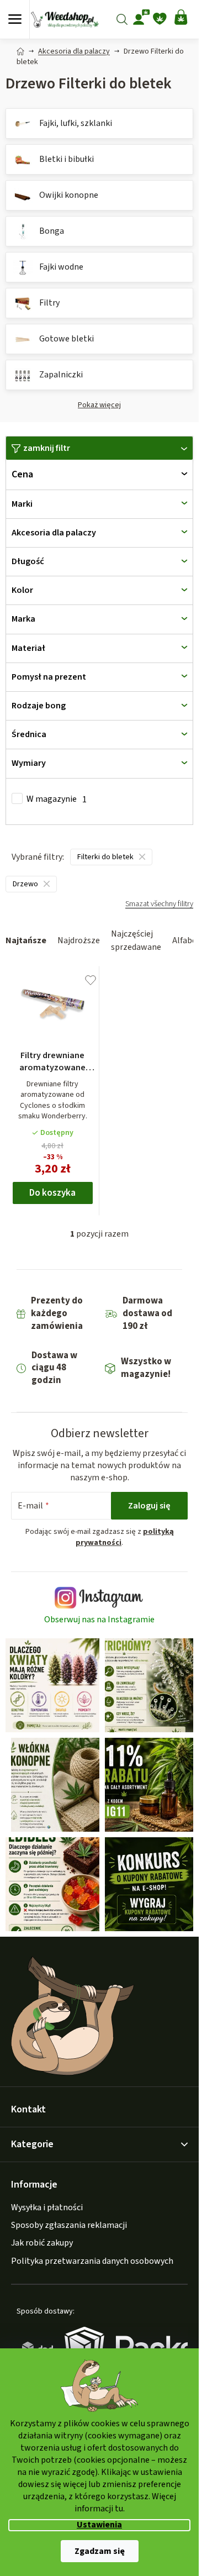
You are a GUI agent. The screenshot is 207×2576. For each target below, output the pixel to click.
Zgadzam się (100, 2551)
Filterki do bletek (105, 857)
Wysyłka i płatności (47, 2207)
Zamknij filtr (47, 448)
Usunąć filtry (159, 909)
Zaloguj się (149, 1506)
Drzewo (25, 884)
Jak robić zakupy (42, 2243)
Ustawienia (99, 2525)
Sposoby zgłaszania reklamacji (69, 2225)
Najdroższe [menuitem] (79, 940)
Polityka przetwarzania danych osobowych (92, 2261)
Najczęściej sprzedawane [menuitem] (136, 940)
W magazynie (57, 799)
